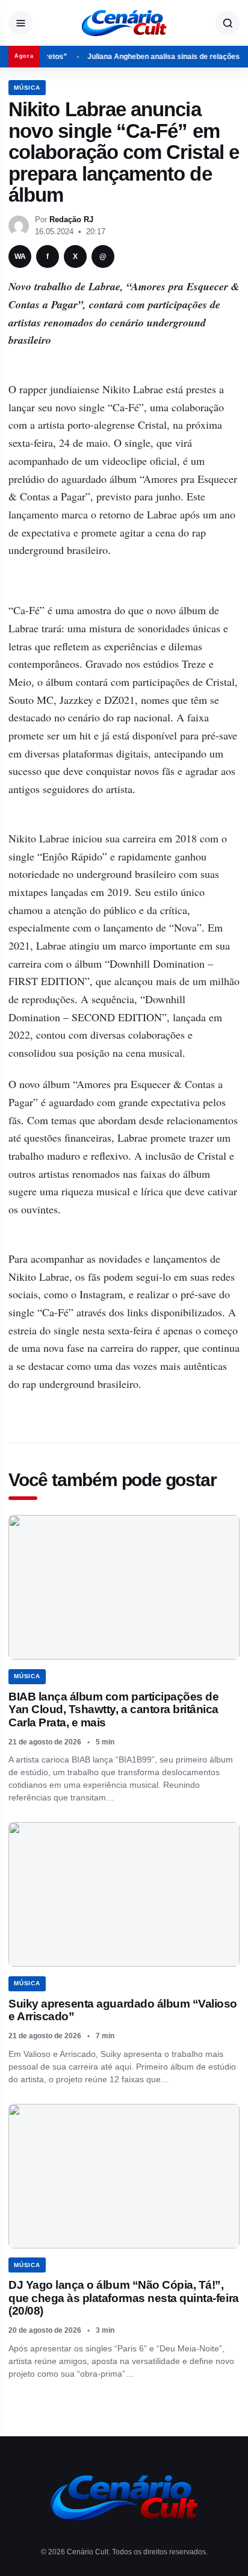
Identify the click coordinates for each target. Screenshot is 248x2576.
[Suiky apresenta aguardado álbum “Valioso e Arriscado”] (124, 1894)
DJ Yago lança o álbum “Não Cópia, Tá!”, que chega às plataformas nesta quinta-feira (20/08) (124, 2298)
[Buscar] (228, 23)
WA (20, 257)
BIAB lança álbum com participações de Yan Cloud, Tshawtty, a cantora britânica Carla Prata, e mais (113, 1710)
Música (27, 88)
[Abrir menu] (20, 23)
